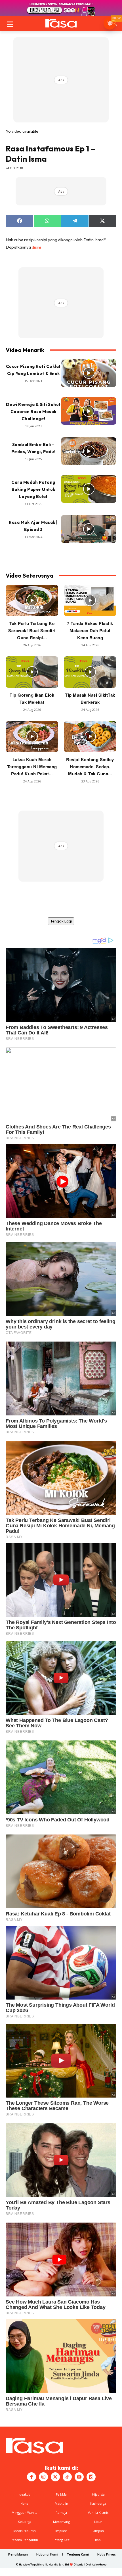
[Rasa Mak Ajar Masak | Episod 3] (89, 529)
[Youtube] (79, 2477)
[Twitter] (55, 2477)
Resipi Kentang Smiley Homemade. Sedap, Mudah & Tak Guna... (90, 767)
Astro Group (99, 2564)
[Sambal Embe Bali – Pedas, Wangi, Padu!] (89, 451)
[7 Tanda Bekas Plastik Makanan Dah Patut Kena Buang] (90, 600)
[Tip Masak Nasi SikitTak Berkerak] (90, 672)
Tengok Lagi (61, 921)
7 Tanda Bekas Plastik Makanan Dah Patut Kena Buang (90, 630)
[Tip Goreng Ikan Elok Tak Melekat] (32, 672)
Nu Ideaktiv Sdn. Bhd (57, 2564)
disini (36, 247)
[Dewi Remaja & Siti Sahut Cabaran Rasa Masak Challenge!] (89, 411)
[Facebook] (31, 2477)
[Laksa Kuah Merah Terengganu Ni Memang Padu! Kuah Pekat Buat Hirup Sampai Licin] (32, 737)
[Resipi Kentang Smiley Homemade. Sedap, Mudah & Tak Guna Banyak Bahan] (90, 737)
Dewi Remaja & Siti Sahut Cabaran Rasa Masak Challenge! (33, 412)
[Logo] (61, 23)
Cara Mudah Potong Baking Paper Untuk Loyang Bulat (33, 489)
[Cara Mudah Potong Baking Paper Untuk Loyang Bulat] (89, 489)
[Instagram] (43, 2477)
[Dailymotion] (91, 2477)
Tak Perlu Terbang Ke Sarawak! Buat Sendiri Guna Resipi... (32, 630)
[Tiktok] (67, 2477)
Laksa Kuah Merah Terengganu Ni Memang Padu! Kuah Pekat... (32, 767)
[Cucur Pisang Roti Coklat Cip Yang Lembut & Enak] (89, 373)
